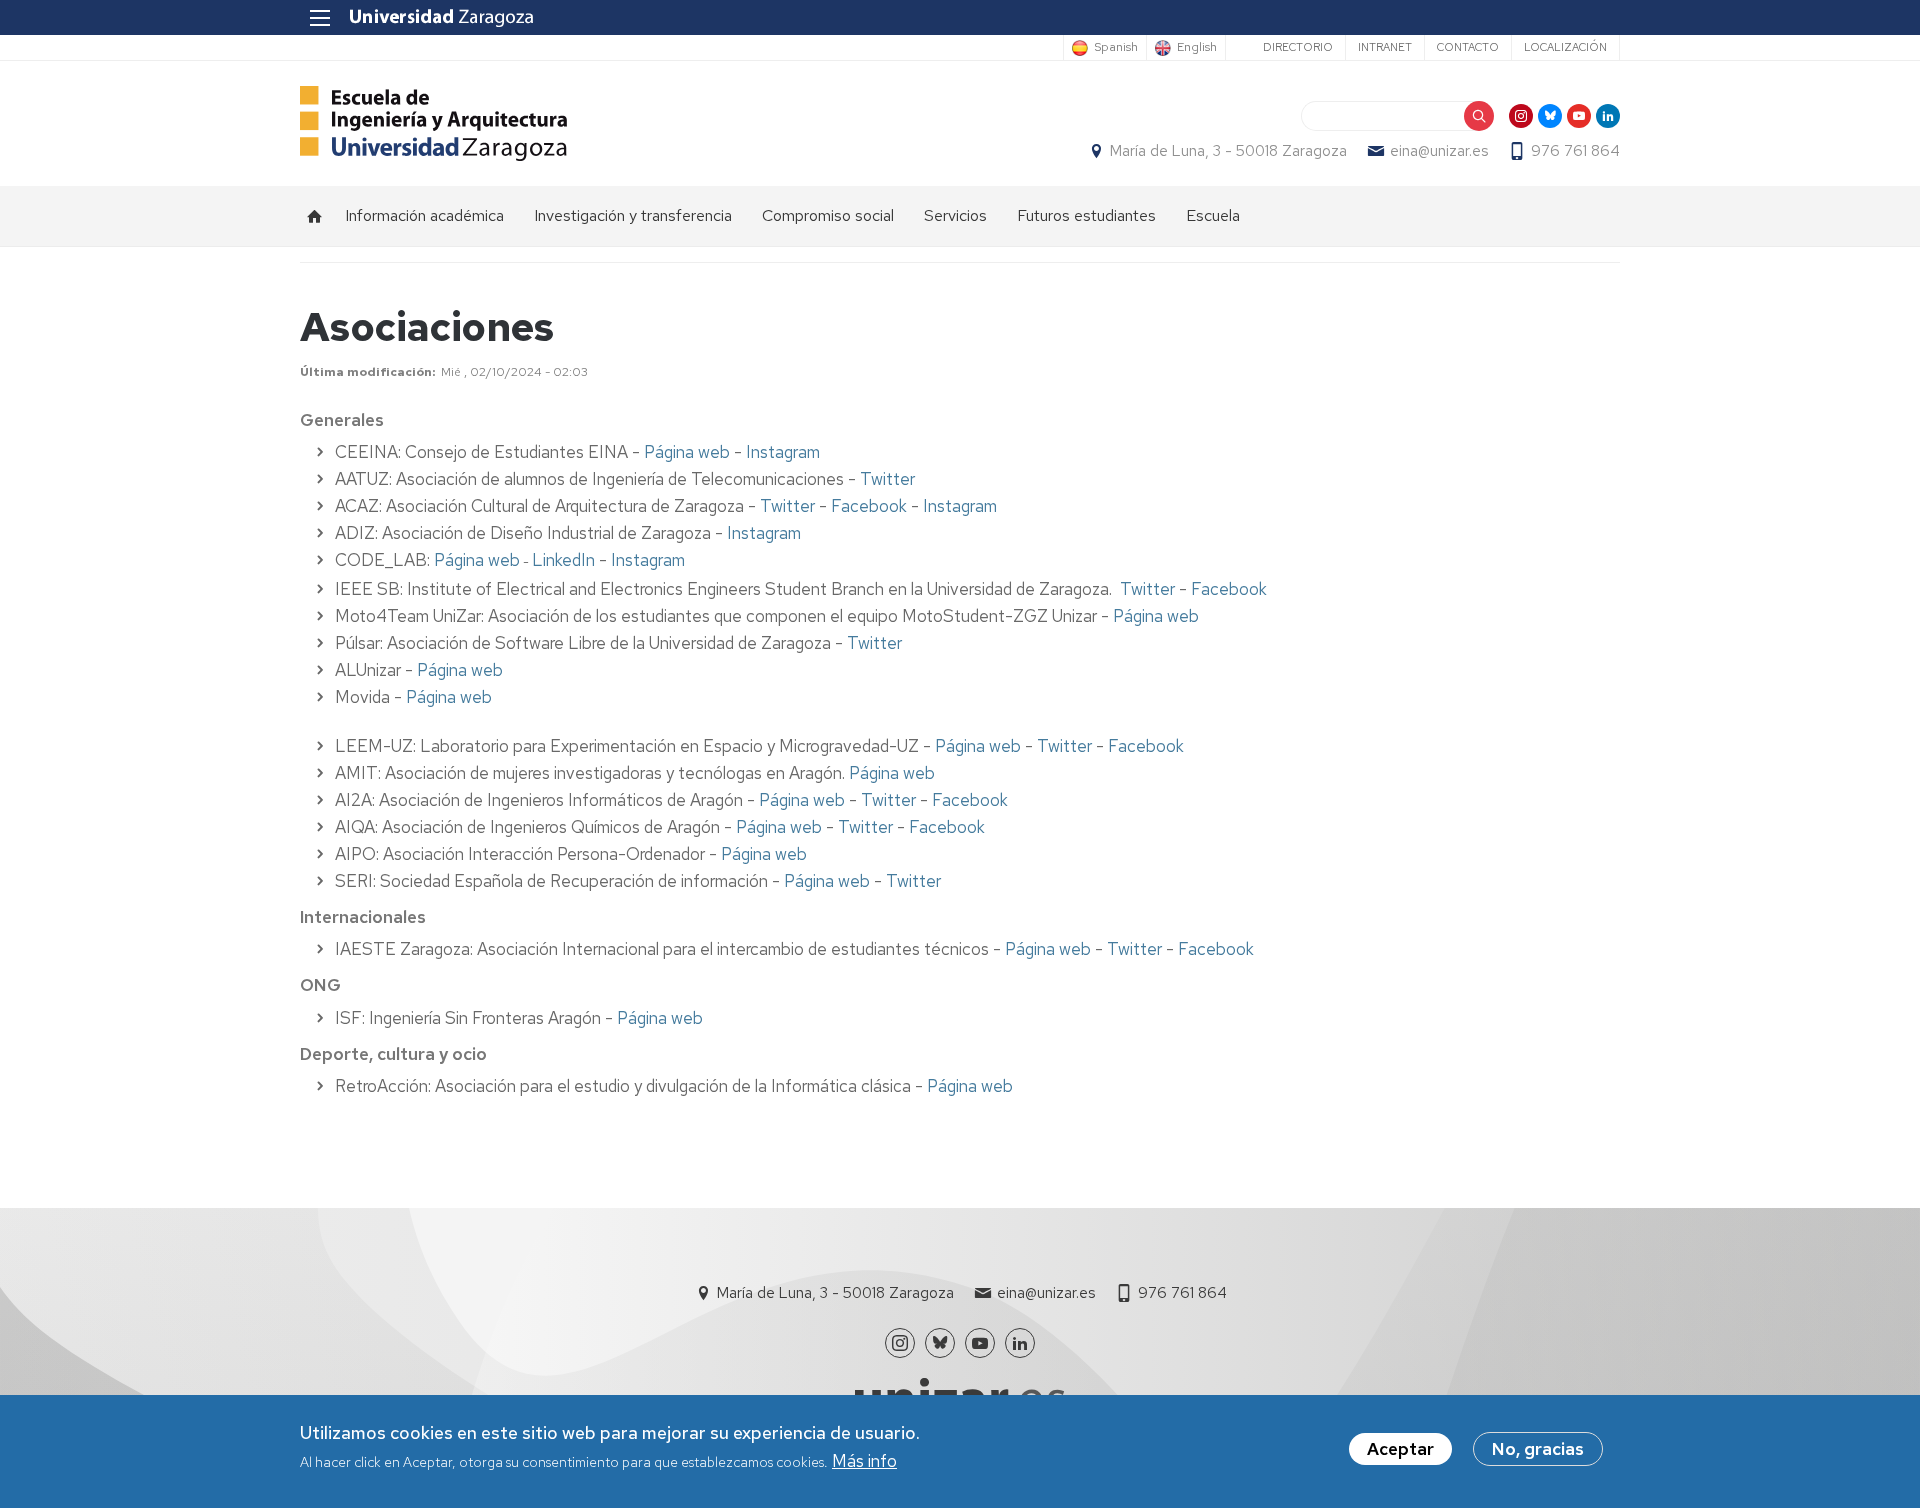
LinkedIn (563, 560)
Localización (1565, 47)
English (1197, 48)
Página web (687, 452)
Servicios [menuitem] (955, 215)
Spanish (1116, 48)
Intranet (1385, 47)
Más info (864, 1462)
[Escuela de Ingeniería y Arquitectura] (433, 123)
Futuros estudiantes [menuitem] (1086, 215)
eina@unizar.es (1439, 151)
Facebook (869, 506)
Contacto (1468, 47)
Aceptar (1400, 1449)
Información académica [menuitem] (424, 215)
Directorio (1298, 47)
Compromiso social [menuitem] (828, 215)
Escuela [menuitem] (1213, 215)
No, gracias (1538, 1449)
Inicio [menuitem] (315, 216)
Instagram (783, 452)
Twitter (887, 479)
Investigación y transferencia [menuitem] (633, 215)
